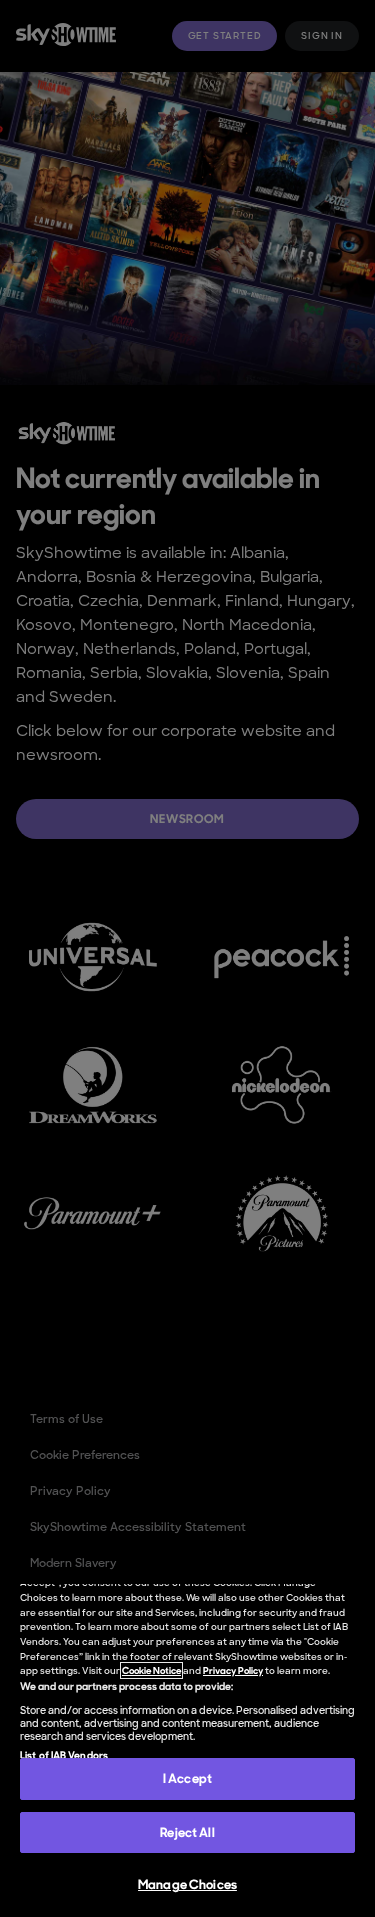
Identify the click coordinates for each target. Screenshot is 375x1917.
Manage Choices (187, 1884)
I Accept (187, 1778)
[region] (187, 1750)
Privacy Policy (233, 1670)
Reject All (187, 1832)
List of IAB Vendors (64, 1755)
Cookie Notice (151, 1670)
